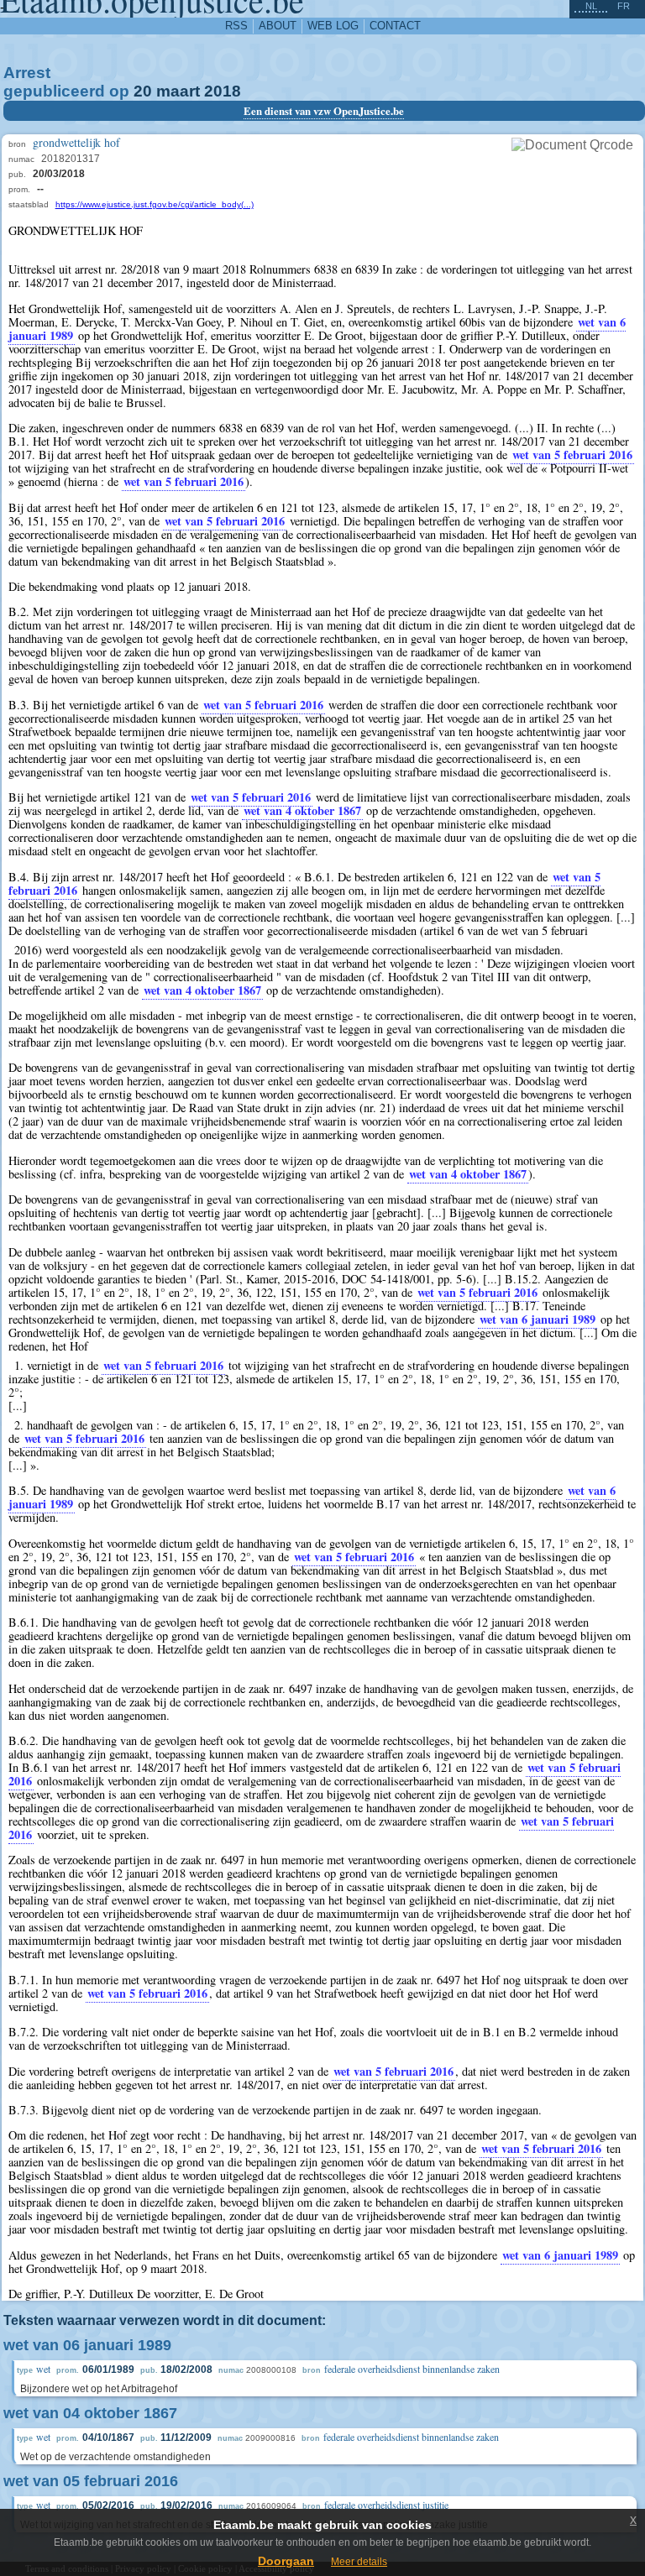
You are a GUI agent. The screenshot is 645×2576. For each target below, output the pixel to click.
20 (143, 91)
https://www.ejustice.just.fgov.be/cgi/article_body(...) (155, 204)
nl (591, 6)
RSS (236, 26)
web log (333, 26)
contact (395, 26)
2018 (223, 91)
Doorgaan (286, 2561)
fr (624, 6)
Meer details (359, 2562)
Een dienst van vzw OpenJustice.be (324, 111)
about (278, 26)
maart (178, 91)
